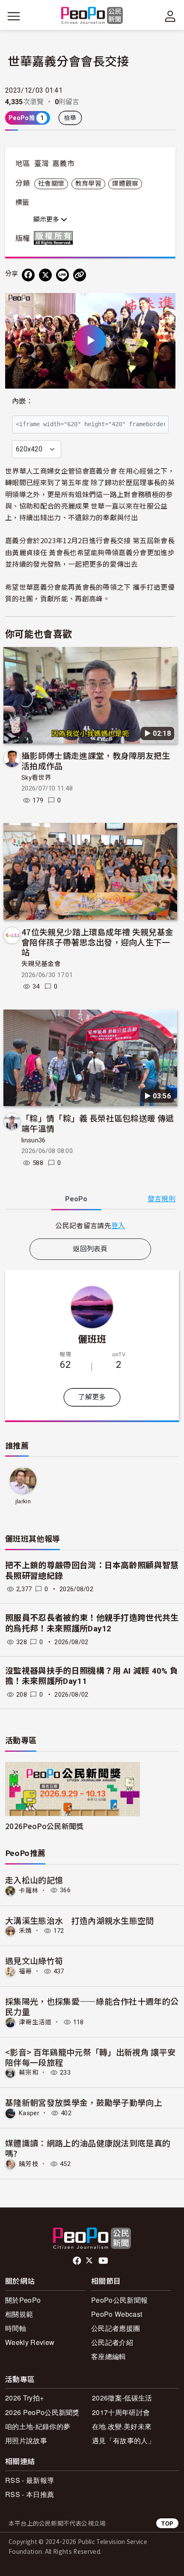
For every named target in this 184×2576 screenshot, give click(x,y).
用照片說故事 (26, 2440)
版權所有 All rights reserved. (55, 238)
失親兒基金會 (41, 964)
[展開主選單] (14, 16)
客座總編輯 (109, 2356)
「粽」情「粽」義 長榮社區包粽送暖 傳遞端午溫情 (98, 1123)
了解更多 (92, 1397)
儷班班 (92, 1338)
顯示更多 (47, 220)
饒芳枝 (29, 2164)
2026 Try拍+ (24, 2398)
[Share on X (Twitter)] (45, 275)
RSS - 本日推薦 (30, 2494)
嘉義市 (63, 164)
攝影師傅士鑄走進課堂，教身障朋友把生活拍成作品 (96, 760)
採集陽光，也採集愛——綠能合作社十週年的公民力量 (92, 2006)
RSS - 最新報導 (30, 2480)
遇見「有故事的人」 (123, 2440)
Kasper (29, 2113)
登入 (118, 1225)
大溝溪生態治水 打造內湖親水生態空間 (80, 1920)
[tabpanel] (90, 1225)
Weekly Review (30, 2342)
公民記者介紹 (112, 2342)
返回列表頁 (90, 1249)
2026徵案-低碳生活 (122, 2398)
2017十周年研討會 (121, 2412)
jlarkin (23, 1501)
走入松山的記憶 (34, 1880)
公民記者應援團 (116, 2328)
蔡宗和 (29, 2073)
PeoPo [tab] (76, 1199)
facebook (78, 2261)
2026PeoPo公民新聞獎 (44, 1826)
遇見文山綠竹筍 (34, 1960)
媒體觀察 (125, 184)
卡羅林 (29, 1890)
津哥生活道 (35, 2022)
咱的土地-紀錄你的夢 (38, 2426)
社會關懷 (51, 184)
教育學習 (88, 184)
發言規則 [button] (162, 1199)
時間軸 (16, 2328)
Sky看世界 (36, 778)
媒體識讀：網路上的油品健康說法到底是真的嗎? (88, 2148)
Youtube (104, 2261)
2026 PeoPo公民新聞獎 (42, 2412)
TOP (167, 2523)
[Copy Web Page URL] (80, 275)
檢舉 (70, 118)
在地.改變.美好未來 (122, 2426)
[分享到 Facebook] (28, 275)
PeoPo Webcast (117, 2314)
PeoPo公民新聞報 (119, 2300)
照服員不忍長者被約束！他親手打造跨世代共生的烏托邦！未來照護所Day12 (92, 1623)
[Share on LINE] (62, 275)
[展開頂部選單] (170, 16)
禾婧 (25, 1931)
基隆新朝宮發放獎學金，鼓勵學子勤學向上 (84, 2102)
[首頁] (92, 16)
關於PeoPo (23, 2300)
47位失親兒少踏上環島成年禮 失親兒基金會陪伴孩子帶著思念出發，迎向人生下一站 (97, 942)
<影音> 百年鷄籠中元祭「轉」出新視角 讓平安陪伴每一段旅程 (90, 2057)
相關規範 (19, 2314)
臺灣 (42, 164)
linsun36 (34, 1140)
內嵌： (22, 401)
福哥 (25, 1971)
